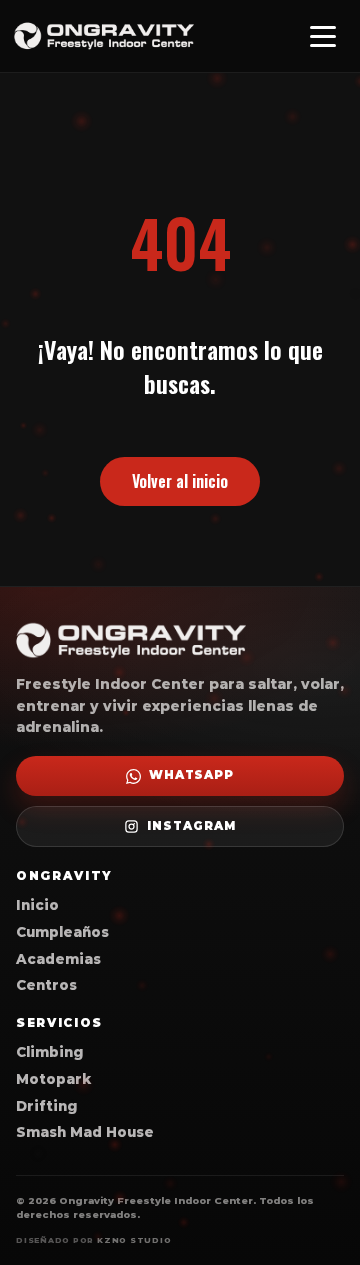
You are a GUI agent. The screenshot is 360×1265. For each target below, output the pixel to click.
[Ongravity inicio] (104, 36)
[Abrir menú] (323, 36)
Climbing (49, 1052)
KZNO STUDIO (134, 1240)
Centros (46, 985)
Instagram (191, 826)
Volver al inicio (180, 481)
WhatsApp (191, 775)
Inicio (37, 905)
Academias (58, 959)
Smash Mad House (85, 1132)
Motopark (53, 1079)
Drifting (46, 1106)
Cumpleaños (62, 932)
